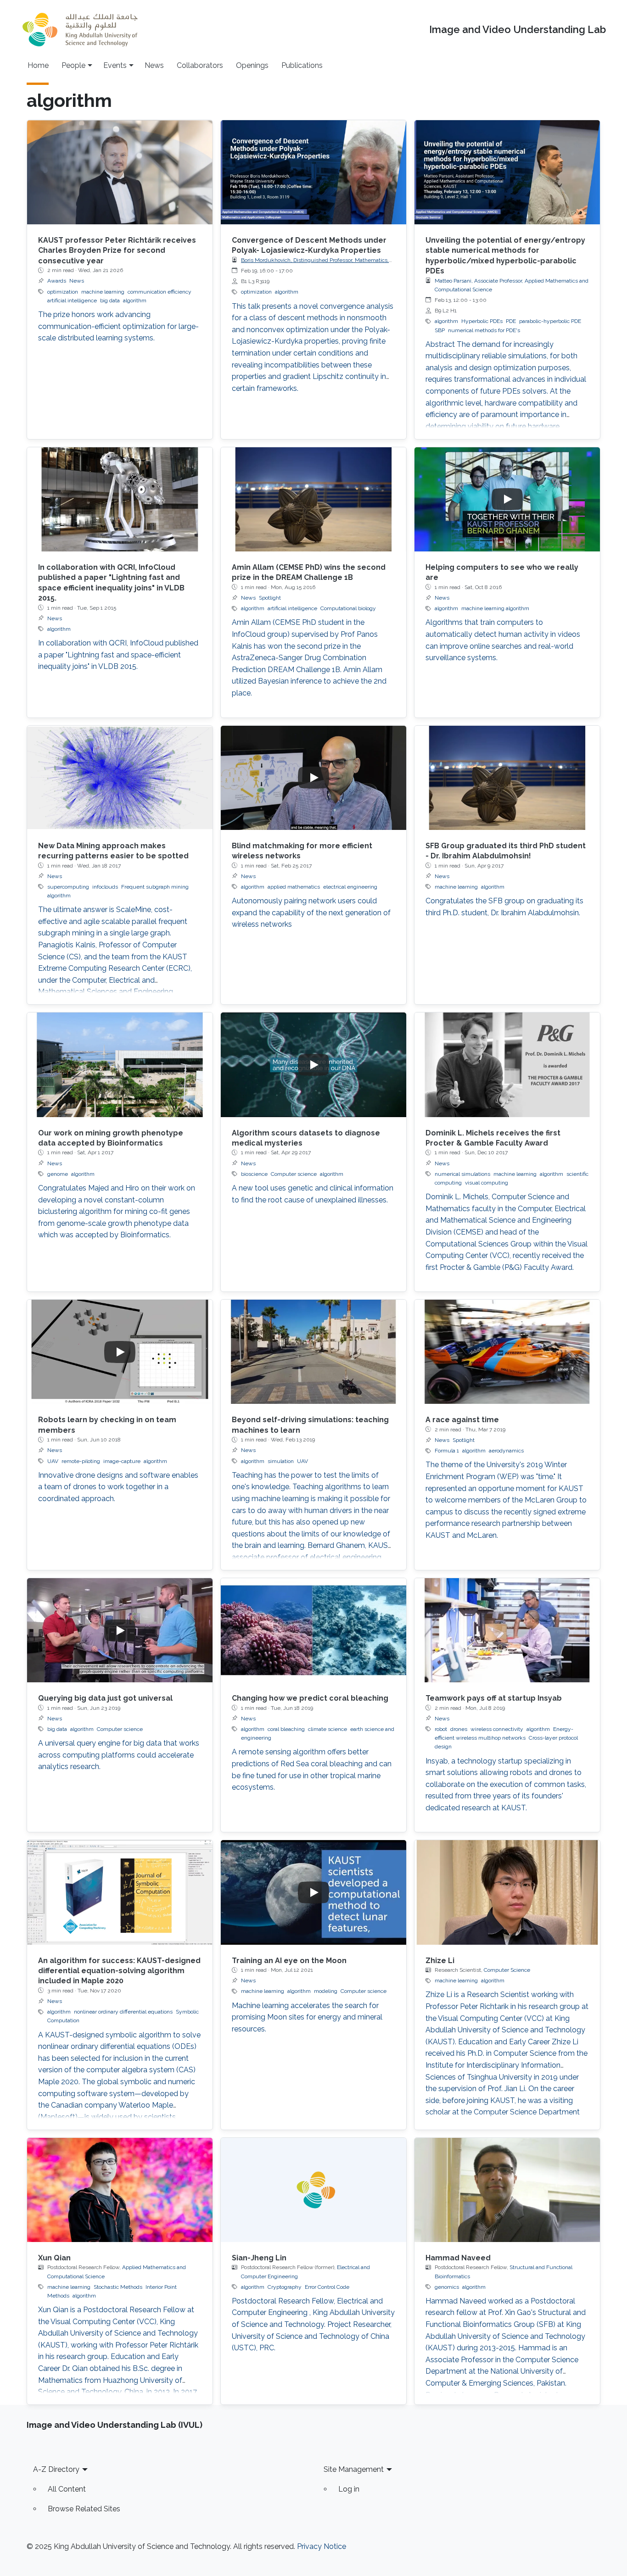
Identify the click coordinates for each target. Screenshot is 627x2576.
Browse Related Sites (84, 2509)
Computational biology (348, 608)
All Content (67, 2489)
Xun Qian (54, 2258)
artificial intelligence (72, 300)
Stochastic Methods (118, 2287)
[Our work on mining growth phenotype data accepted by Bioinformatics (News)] (120, 1065)
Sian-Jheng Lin (259, 2258)
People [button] (73, 65)
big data (110, 300)
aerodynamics (506, 1451)
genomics (447, 2287)
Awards (57, 281)
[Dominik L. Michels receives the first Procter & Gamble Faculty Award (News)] (507, 1065)
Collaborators (200, 65)
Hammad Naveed (458, 2258)
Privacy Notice (322, 2546)
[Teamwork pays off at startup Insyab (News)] (507, 1630)
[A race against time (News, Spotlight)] (507, 1352)
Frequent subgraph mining (155, 887)
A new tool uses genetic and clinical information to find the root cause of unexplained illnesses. (313, 1194)
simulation (281, 1461)
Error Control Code (327, 2287)
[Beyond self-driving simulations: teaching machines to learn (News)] (313, 1352)
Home (38, 65)
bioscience (254, 1174)
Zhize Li (440, 1961)
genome (58, 1174)
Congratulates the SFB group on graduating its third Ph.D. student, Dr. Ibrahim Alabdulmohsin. (504, 907)
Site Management (354, 2469)
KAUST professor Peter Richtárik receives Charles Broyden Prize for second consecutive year (117, 250)
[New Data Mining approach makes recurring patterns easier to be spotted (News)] (120, 778)
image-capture (122, 1461)
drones (459, 1729)
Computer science (294, 1174)
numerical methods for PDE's (484, 330)
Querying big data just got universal (105, 1698)
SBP (440, 330)
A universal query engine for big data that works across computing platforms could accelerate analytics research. (119, 1755)
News (154, 65)
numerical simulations (462, 1174)
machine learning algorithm (495, 608)
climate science (327, 1729)
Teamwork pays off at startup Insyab (494, 1698)
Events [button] (115, 65)
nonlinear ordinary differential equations (123, 2012)
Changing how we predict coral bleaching (310, 1698)
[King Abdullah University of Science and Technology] (80, 30)
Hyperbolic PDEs (482, 321)
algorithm (135, 300)
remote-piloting (81, 1461)
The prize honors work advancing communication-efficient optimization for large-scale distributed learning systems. (118, 326)
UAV (53, 1461)
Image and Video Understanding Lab (518, 30)
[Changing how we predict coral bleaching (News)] (313, 1630)
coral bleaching (286, 1729)
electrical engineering (350, 887)
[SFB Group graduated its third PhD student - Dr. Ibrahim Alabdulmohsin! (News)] (507, 778)
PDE (511, 321)
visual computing (487, 1183)
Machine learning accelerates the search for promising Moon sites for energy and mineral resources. (307, 2017)
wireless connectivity (497, 1729)
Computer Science (507, 1970)
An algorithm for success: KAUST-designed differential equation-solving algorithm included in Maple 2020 (119, 1971)
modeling (326, 1991)
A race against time (462, 1420)
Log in (349, 2489)
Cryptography (285, 2287)
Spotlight (270, 598)
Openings (252, 65)
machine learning (103, 292)
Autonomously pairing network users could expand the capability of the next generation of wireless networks (311, 912)
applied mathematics (294, 887)
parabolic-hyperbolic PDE (550, 321)
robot (441, 1729)
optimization (63, 292)
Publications (302, 65)
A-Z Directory (56, 2469)
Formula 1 (447, 1451)
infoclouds (105, 887)
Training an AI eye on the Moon (289, 1961)
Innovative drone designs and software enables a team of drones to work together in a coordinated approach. (118, 1487)
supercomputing (68, 887)
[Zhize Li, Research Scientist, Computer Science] (507, 1892)
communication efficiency (160, 292)
